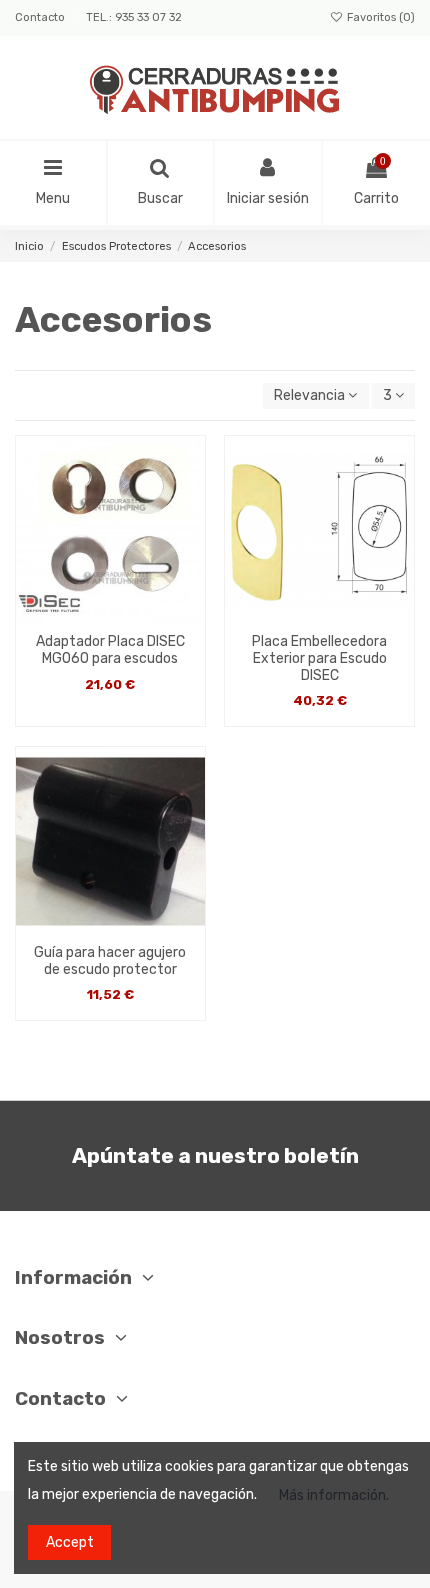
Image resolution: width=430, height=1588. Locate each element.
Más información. (334, 1495)
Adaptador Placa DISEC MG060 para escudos (110, 650)
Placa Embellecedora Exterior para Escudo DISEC (319, 658)
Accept (70, 1542)
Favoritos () (379, 17)
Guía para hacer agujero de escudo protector (110, 961)
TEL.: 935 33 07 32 (134, 17)
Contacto (41, 17)
